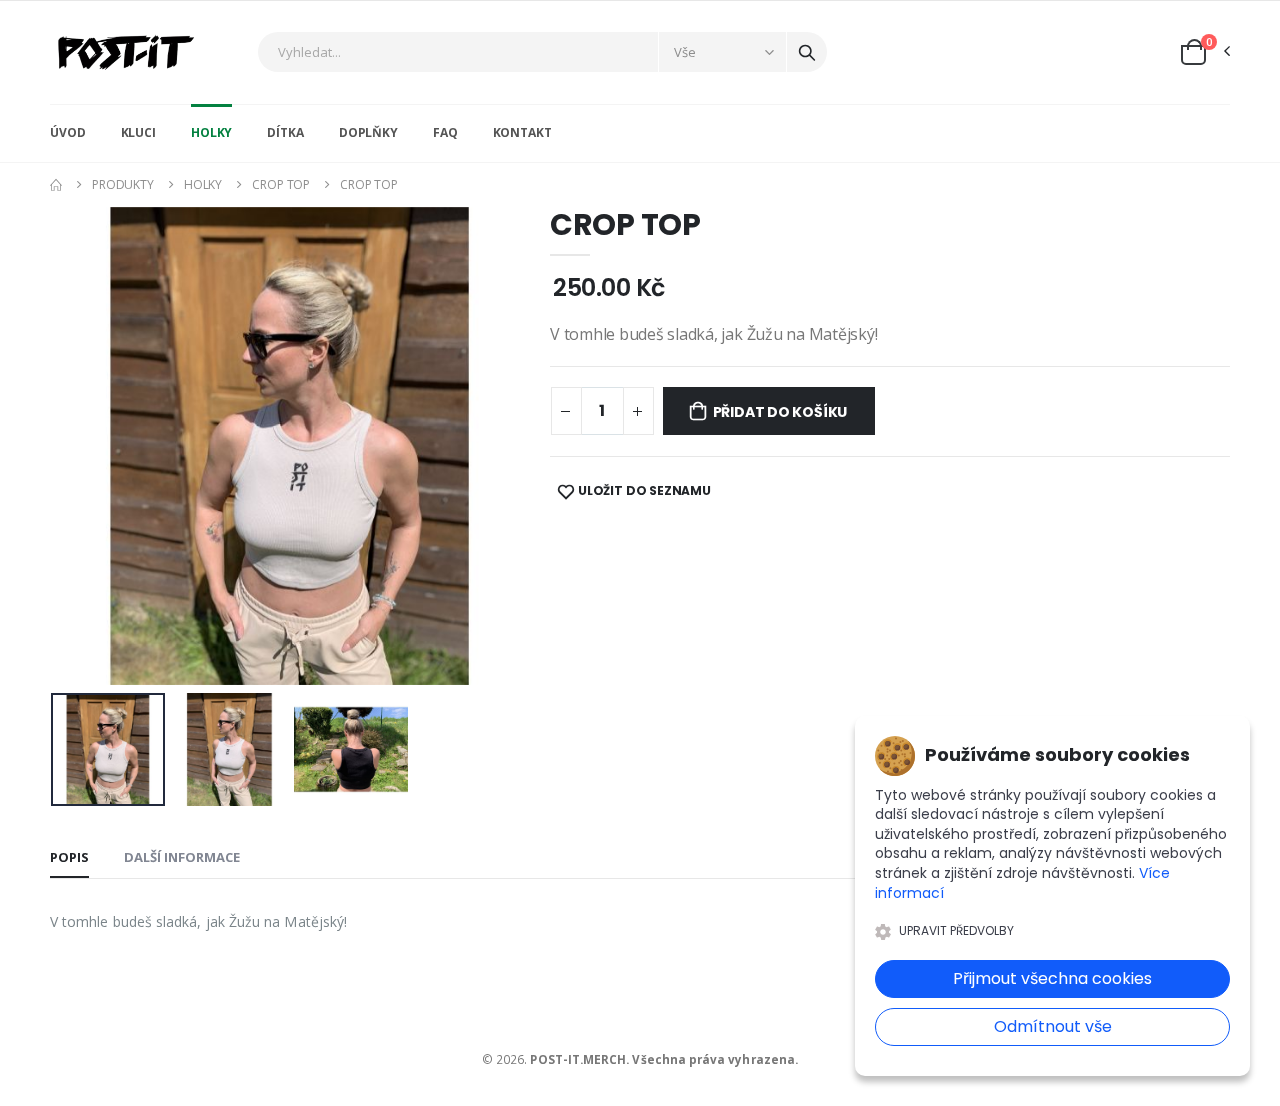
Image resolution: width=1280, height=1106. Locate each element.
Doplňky (368, 132)
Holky (211, 132)
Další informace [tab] (182, 857)
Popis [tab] (69, 857)
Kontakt (522, 132)
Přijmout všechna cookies (1052, 978)
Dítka (285, 132)
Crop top (281, 184)
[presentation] (81, 445)
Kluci (138, 132)
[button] (1204, 52)
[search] (807, 52)
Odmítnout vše (1053, 1026)
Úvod (68, 132)
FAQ (445, 132)
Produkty (123, 184)
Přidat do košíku (780, 412)
